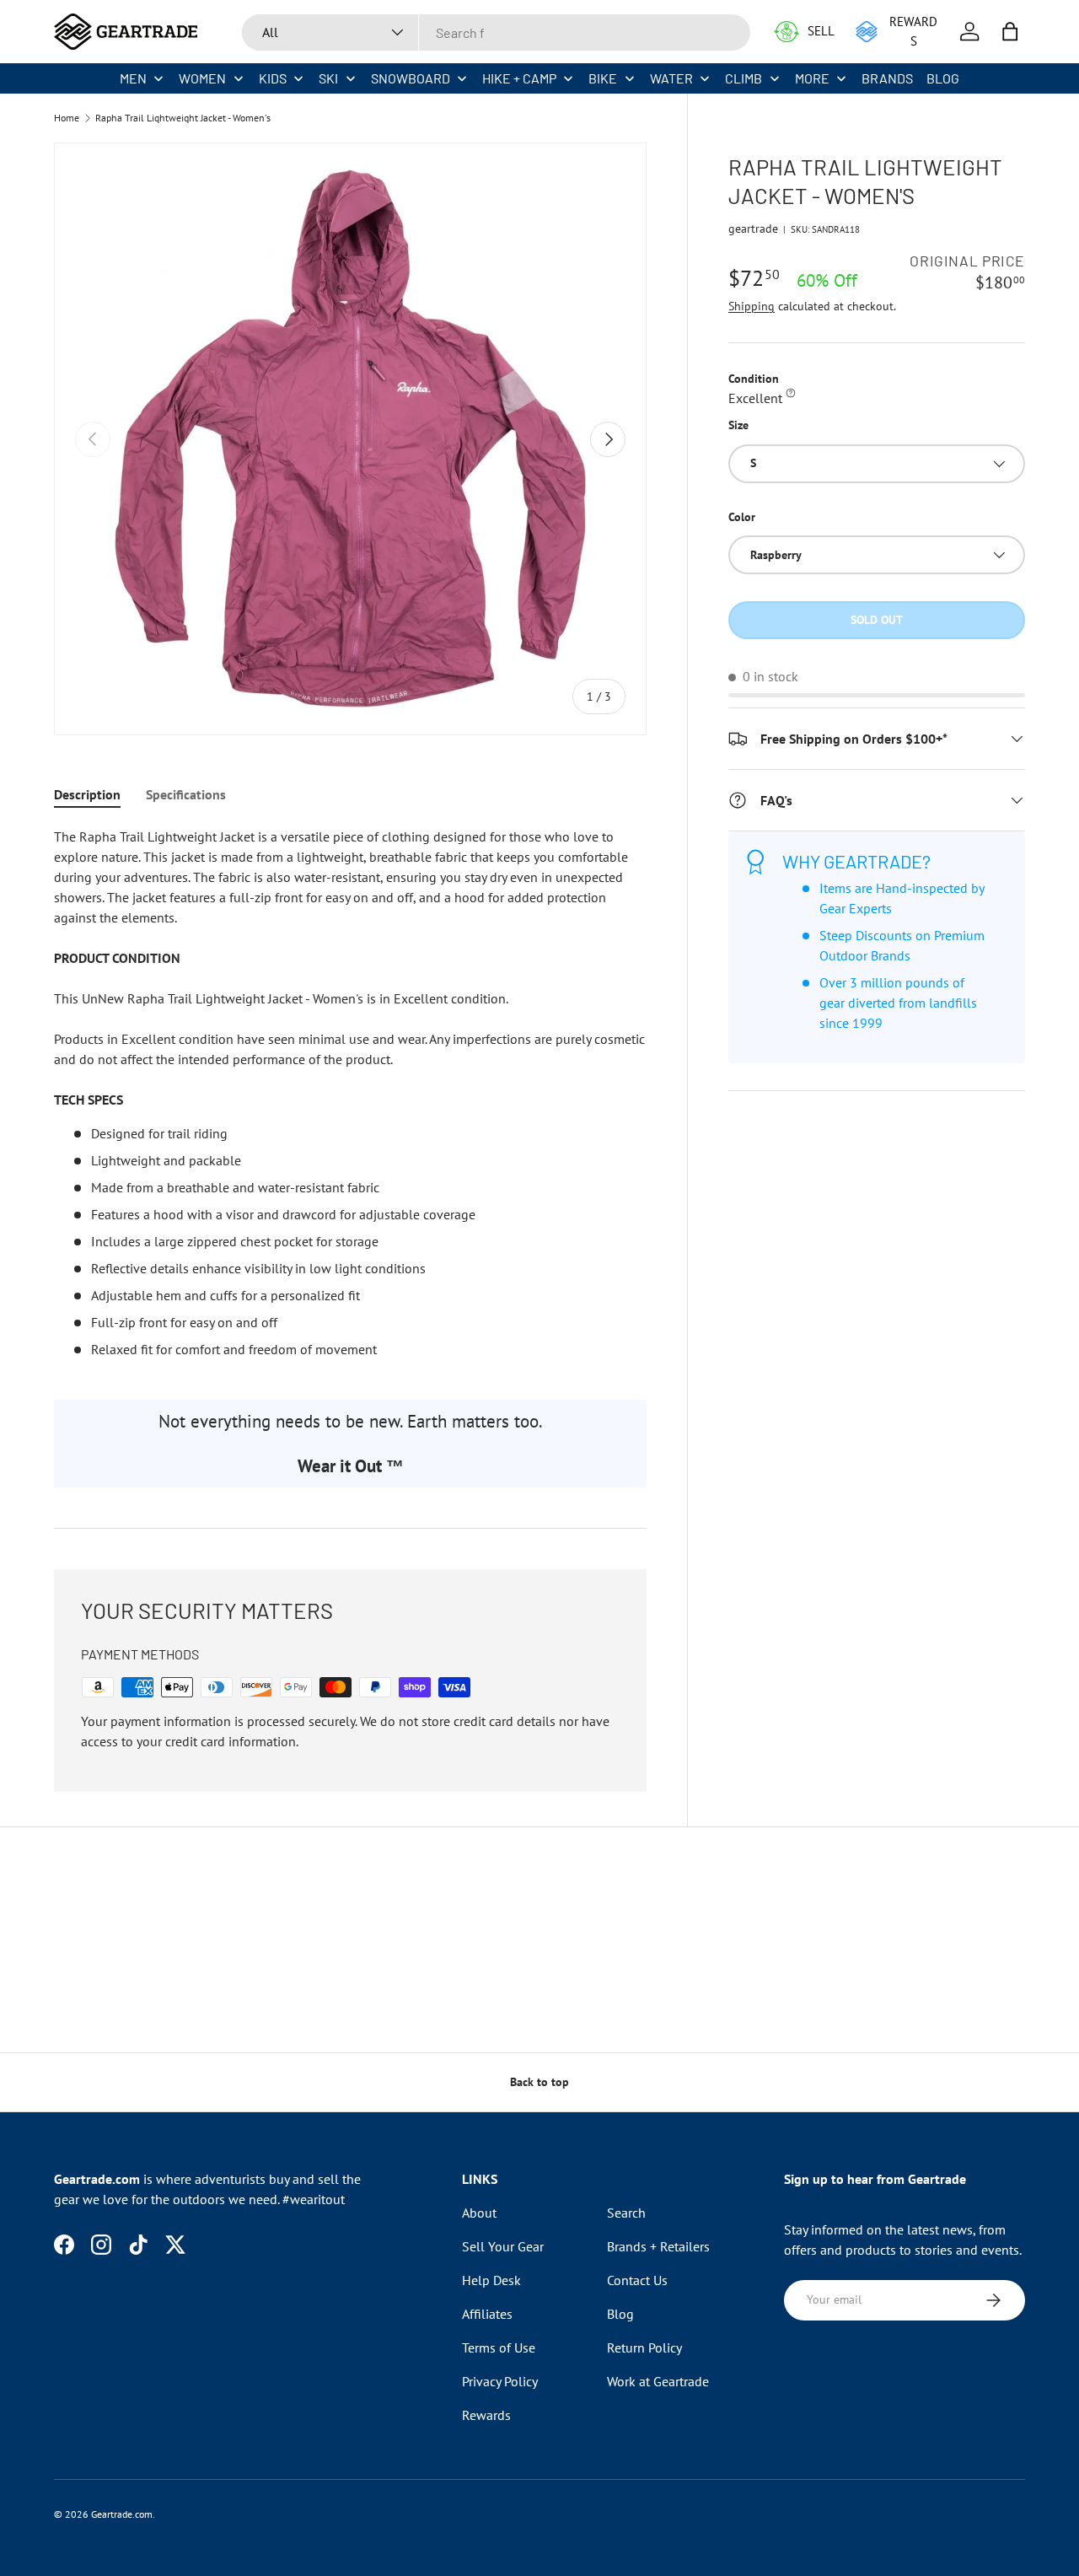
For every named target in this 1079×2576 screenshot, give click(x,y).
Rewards (486, 2415)
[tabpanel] (350, 1093)
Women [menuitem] (202, 78)
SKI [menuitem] (328, 78)
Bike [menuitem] (603, 78)
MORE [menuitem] (812, 78)
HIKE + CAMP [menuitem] (519, 78)
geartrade (753, 229)
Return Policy (644, 2347)
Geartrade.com (122, 2514)
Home (67, 118)
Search (626, 2213)
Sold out (877, 620)
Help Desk (491, 2280)
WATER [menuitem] (671, 78)
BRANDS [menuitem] (887, 78)
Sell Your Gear (503, 2246)
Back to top (539, 2082)
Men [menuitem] (133, 78)
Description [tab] (87, 794)
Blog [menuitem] (943, 78)
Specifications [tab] (186, 794)
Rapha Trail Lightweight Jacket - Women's (183, 118)
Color (742, 517)
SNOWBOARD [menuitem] (411, 78)
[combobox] (496, 32)
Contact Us (637, 2280)
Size (738, 425)
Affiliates (487, 2314)
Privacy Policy (500, 2381)
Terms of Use (499, 2347)
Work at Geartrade (658, 2381)
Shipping (752, 306)
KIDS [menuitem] (273, 78)
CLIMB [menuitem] (743, 78)
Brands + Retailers (658, 2246)
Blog (620, 2314)
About (479, 2213)
